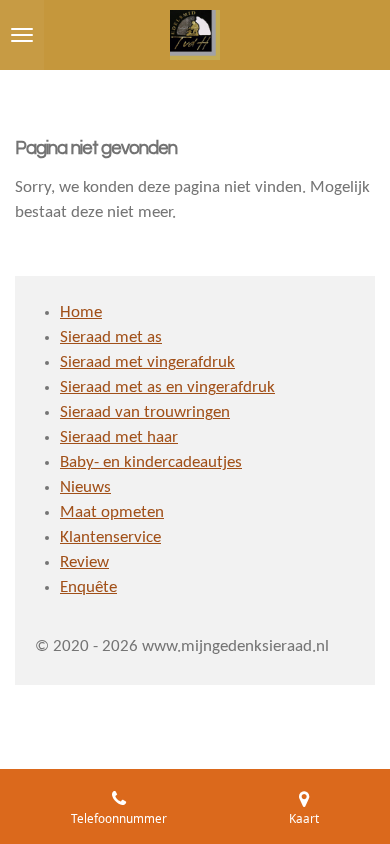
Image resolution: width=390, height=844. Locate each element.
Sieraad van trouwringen (145, 413)
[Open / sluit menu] (22, 35)
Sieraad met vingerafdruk (147, 363)
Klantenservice (110, 538)
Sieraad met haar (119, 438)
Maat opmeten (112, 513)
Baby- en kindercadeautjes (151, 463)
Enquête (88, 588)
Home (81, 313)
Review (84, 563)
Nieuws (85, 488)
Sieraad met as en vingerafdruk (167, 388)
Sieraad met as (111, 338)
